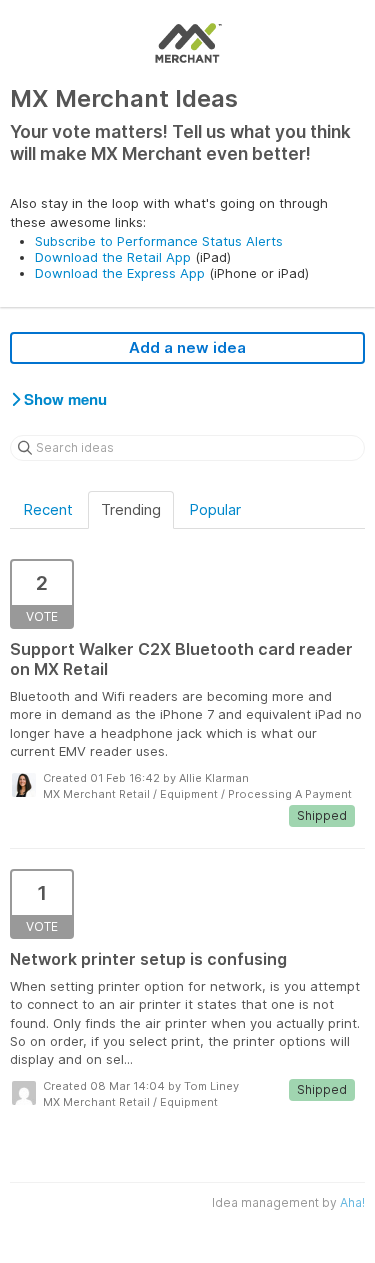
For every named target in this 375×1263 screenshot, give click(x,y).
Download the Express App (120, 273)
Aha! (352, 1202)
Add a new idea (187, 347)
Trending (131, 509)
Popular (215, 509)
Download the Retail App (113, 257)
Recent (48, 509)
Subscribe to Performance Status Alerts (159, 241)
